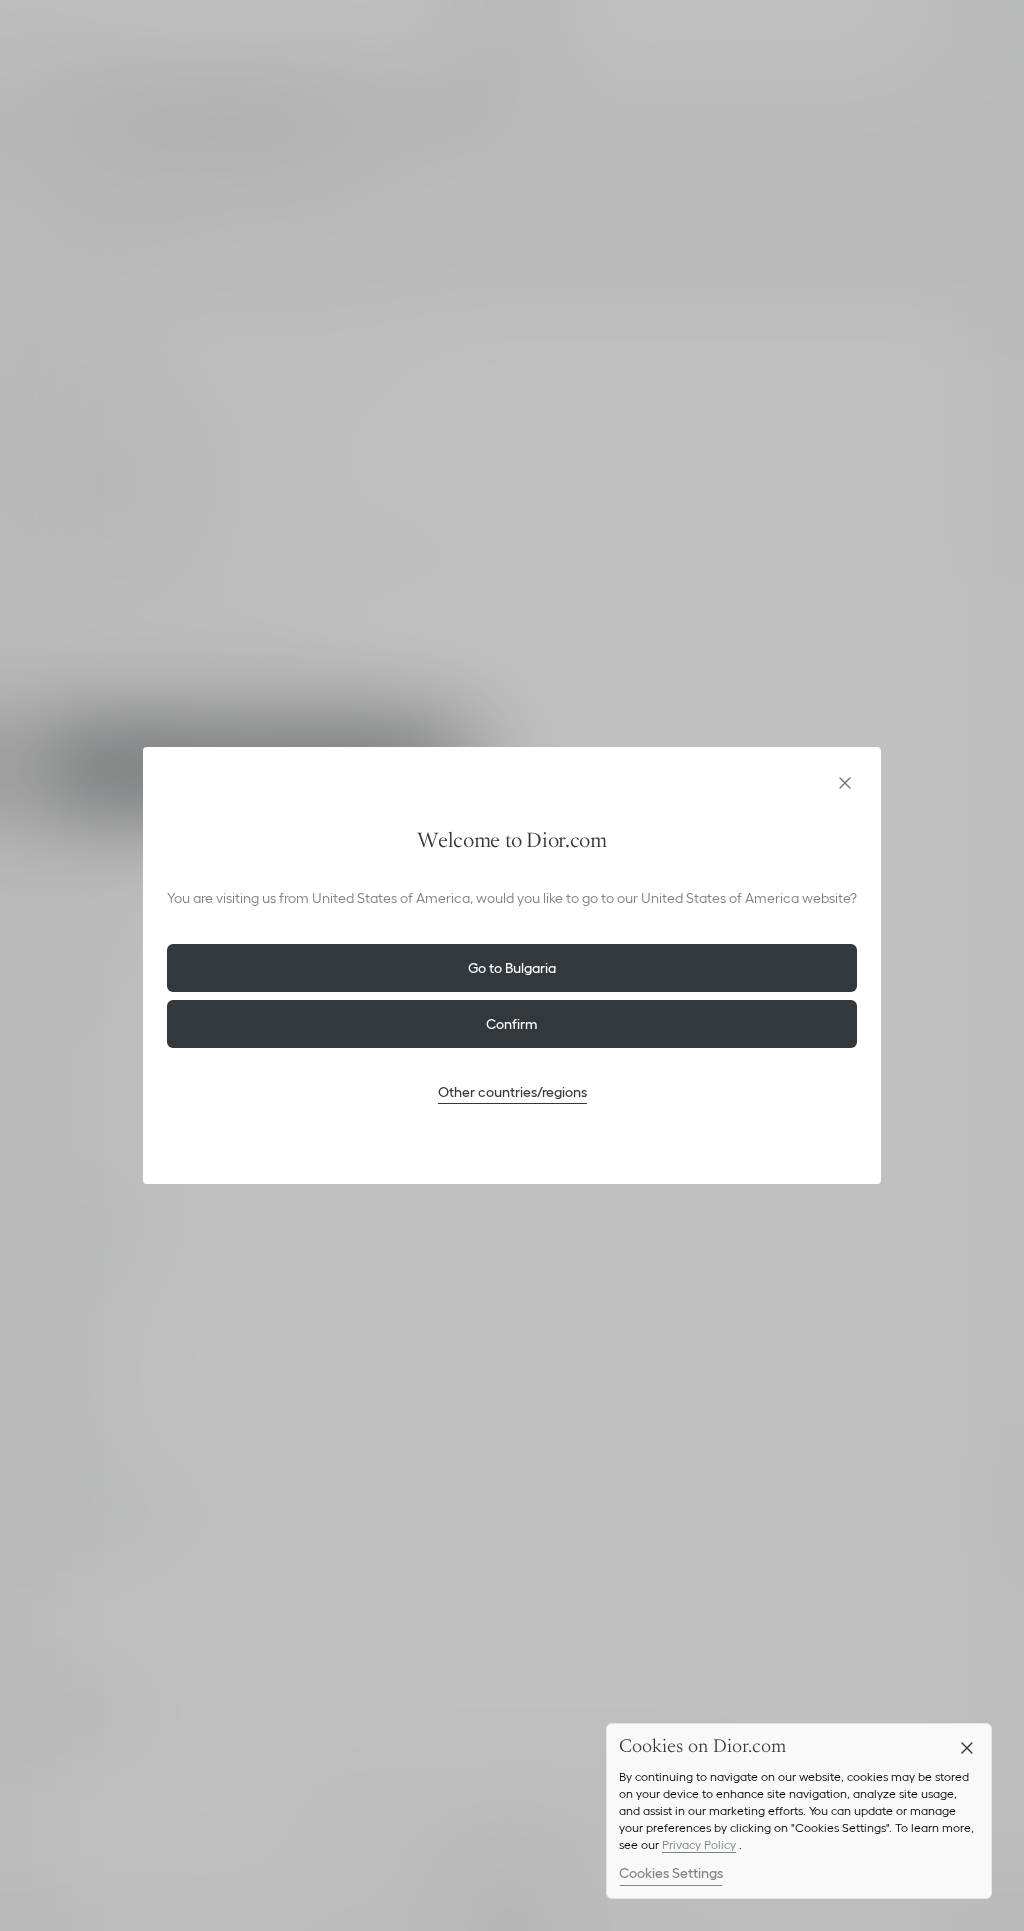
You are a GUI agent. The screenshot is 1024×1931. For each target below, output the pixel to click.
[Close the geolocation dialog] (845, 783)
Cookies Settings (671, 1873)
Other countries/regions (512, 1092)
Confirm (512, 1024)
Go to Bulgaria (512, 968)
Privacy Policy (699, 1844)
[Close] (967, 1748)
